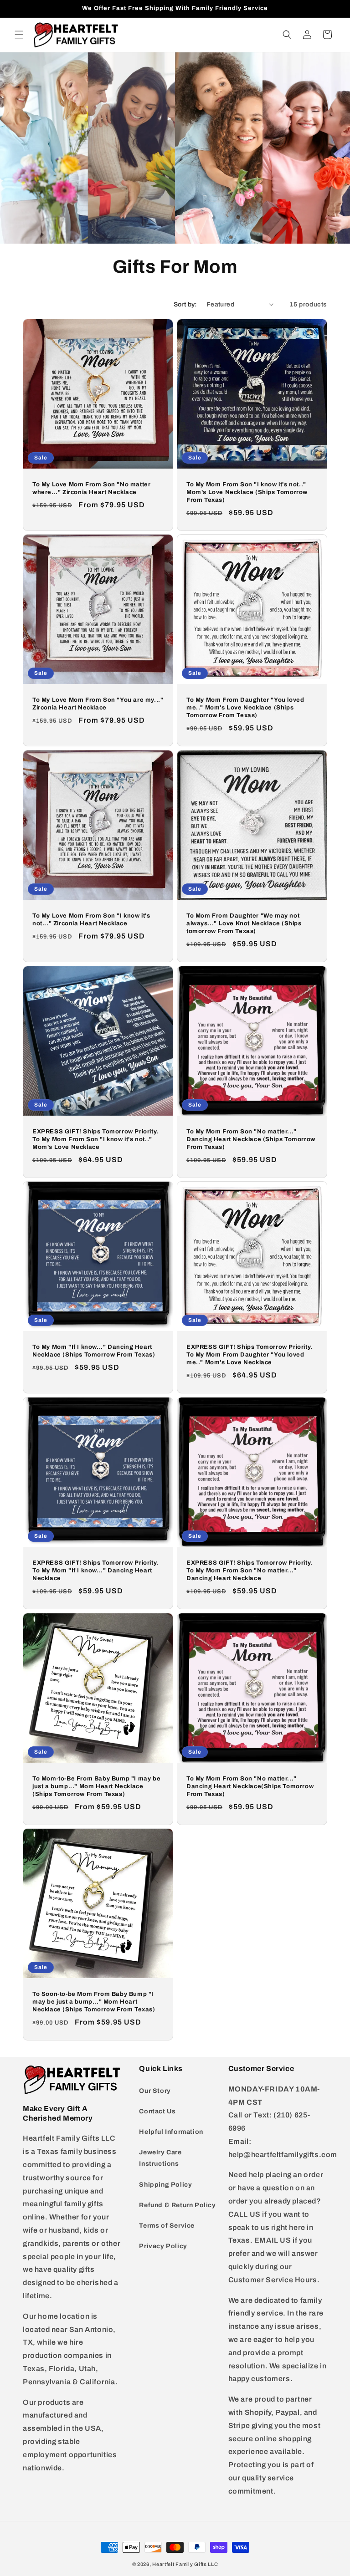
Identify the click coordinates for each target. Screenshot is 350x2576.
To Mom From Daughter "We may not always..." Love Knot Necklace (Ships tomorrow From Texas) (244, 923)
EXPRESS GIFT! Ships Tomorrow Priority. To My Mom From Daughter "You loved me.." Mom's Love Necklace (250, 1355)
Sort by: (185, 304)
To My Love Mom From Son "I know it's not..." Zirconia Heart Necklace (91, 920)
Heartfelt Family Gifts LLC (185, 2564)
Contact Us (157, 2111)
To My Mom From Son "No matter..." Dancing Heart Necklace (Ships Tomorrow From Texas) (251, 1139)
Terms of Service (167, 2226)
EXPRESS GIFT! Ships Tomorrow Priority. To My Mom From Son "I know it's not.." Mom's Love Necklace (95, 1139)
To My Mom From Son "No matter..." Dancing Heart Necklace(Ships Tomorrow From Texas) (250, 1786)
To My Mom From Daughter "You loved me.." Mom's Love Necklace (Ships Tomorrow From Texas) (245, 708)
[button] (19, 35)
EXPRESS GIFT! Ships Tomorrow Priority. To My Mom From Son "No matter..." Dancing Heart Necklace (250, 1571)
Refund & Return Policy (177, 2205)
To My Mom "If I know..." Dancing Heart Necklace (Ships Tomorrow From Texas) (94, 1351)
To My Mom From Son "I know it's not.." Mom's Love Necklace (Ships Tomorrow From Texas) (247, 492)
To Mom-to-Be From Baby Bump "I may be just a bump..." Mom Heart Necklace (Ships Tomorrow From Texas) (96, 1786)
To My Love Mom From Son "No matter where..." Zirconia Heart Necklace (91, 488)
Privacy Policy (163, 2246)
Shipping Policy (165, 2185)
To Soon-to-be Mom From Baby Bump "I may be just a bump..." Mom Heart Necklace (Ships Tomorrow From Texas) (94, 2002)
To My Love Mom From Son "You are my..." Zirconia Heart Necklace (98, 704)
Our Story (155, 2091)
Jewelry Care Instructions (160, 2158)
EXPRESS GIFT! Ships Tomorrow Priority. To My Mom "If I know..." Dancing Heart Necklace (95, 1571)
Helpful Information (171, 2132)
